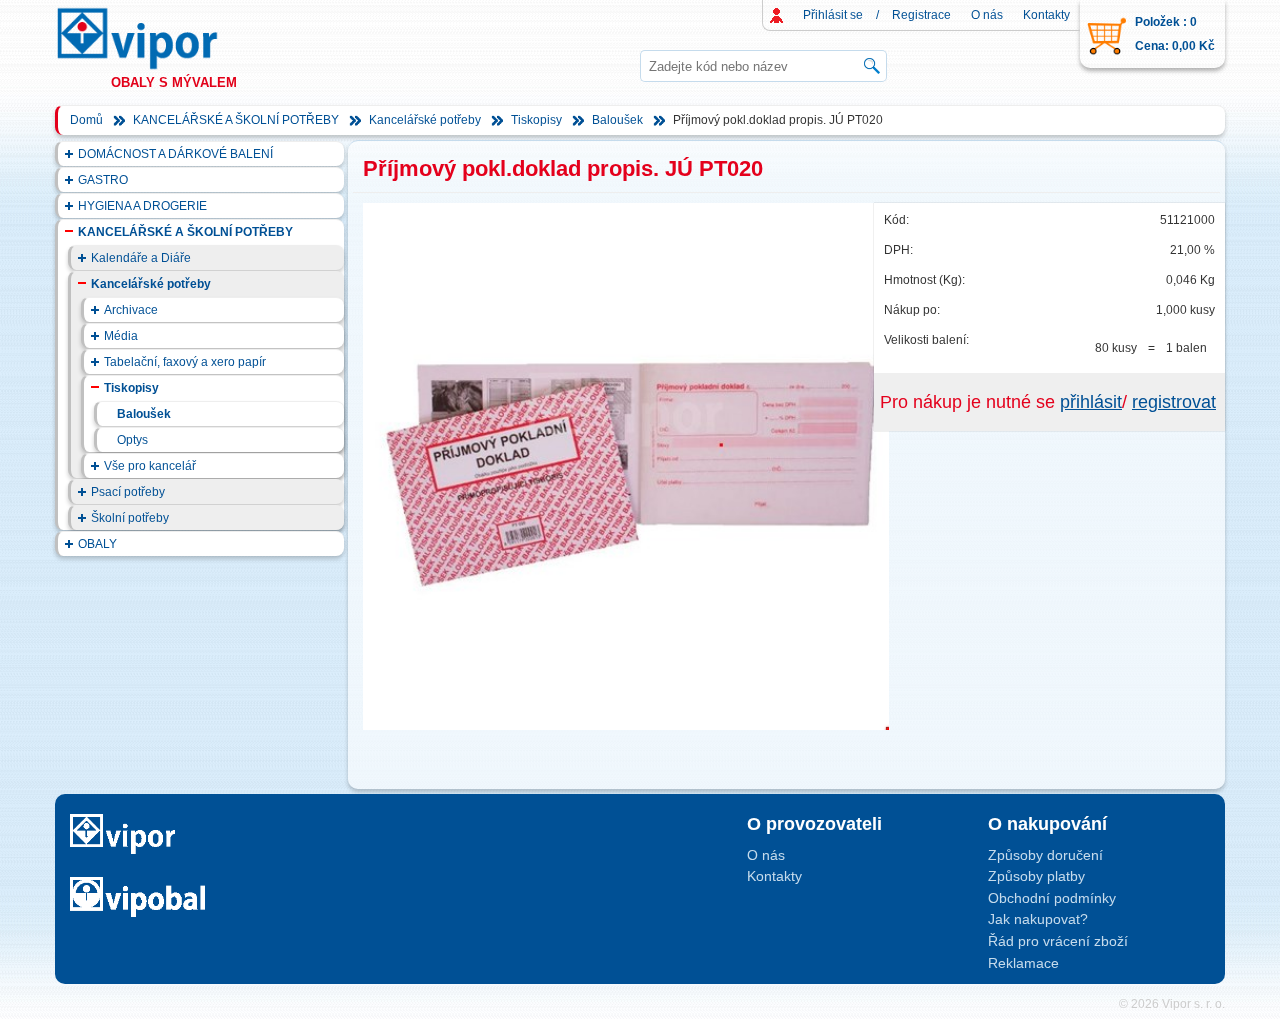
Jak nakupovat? (1038, 919)
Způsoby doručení (1045, 855)
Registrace (921, 15)
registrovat (1174, 402)
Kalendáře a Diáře (141, 258)
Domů (86, 120)
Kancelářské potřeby (425, 120)
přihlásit (1091, 402)
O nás (987, 15)
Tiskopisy (536, 120)
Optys (132, 440)
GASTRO (103, 180)
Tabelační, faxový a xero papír (185, 362)
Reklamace (1023, 963)
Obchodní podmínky (1052, 898)
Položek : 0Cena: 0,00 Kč (1175, 34)
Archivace (131, 310)
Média (121, 336)
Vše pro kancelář (150, 466)
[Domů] (156, 38)
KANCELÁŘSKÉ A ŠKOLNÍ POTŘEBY (236, 120)
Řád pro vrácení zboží (1058, 941)
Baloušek (617, 120)
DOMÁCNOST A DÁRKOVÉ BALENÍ (175, 154)
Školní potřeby (130, 518)
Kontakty (1046, 15)
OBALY (97, 544)
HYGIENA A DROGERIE (142, 206)
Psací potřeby (128, 492)
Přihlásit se (833, 15)
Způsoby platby (1036, 876)
